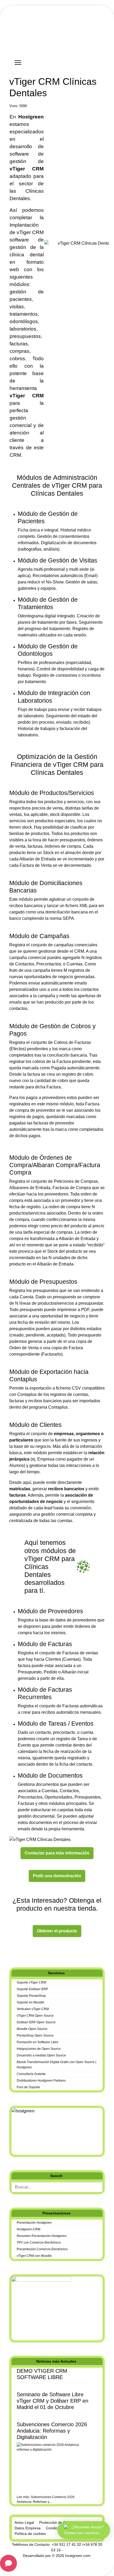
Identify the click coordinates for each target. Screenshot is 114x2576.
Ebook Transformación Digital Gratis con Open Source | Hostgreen (56, 2065)
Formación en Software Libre (38, 2042)
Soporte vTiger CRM (31, 1982)
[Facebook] (11, 1951)
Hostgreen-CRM (28, 2229)
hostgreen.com (78, 2556)
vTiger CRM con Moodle (34, 2256)
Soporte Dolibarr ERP (32, 1989)
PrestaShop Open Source (35, 2036)
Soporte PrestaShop (31, 1996)
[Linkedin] (19, 1951)
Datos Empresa (28, 2528)
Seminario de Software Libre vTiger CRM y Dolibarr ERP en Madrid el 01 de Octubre (52, 2401)
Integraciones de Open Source (39, 2049)
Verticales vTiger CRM (33, 2009)
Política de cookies (30, 2534)
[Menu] (18, 63)
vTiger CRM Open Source (35, 2016)
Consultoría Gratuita (31, 2074)
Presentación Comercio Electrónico (42, 2249)
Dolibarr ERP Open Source (36, 2022)
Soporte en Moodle (30, 2002)
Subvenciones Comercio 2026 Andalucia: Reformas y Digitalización (52, 2431)
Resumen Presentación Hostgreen (42, 2236)
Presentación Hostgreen (34, 2223)
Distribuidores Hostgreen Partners (41, 2081)
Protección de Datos (56, 2522)
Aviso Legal (24, 2522)
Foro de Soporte (28, 2087)
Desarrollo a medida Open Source (41, 2055)
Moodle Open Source (32, 2029)
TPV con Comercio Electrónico (39, 2243)
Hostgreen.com (49, 41)
